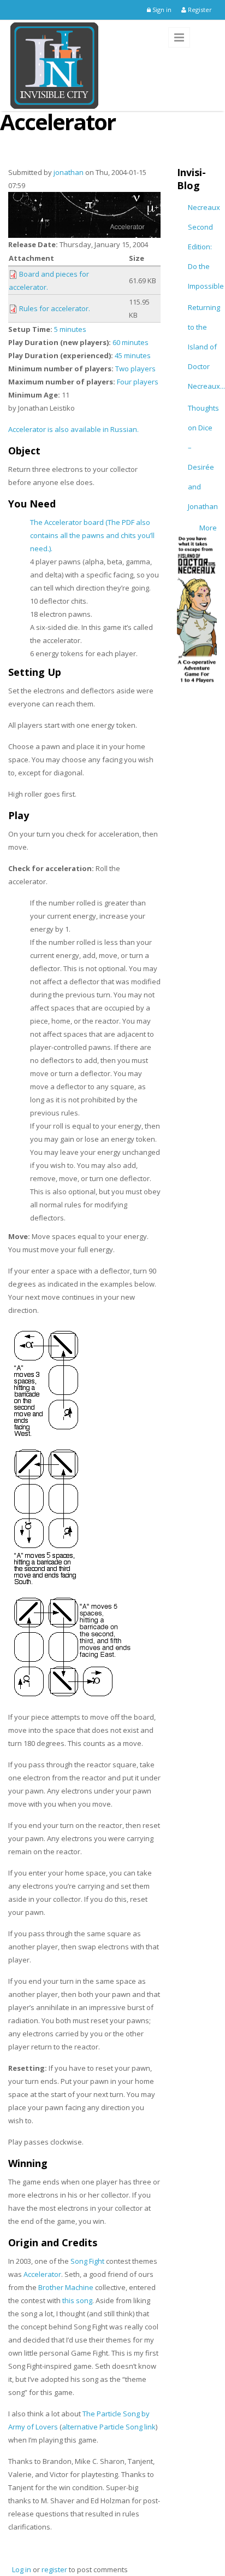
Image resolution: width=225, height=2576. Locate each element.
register (54, 2569)
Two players (135, 369)
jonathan (69, 172)
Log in (22, 2569)
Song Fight (87, 2261)
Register (199, 10)
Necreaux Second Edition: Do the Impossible (206, 247)
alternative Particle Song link (109, 2427)
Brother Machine (66, 2287)
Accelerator (42, 2274)
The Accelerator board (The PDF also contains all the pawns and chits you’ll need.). (92, 535)
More (208, 528)
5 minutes (70, 329)
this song (77, 2300)
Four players (138, 382)
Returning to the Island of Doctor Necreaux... (206, 347)
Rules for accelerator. (55, 308)
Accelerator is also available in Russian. (73, 429)
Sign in (161, 10)
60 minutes (131, 342)
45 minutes (133, 355)
